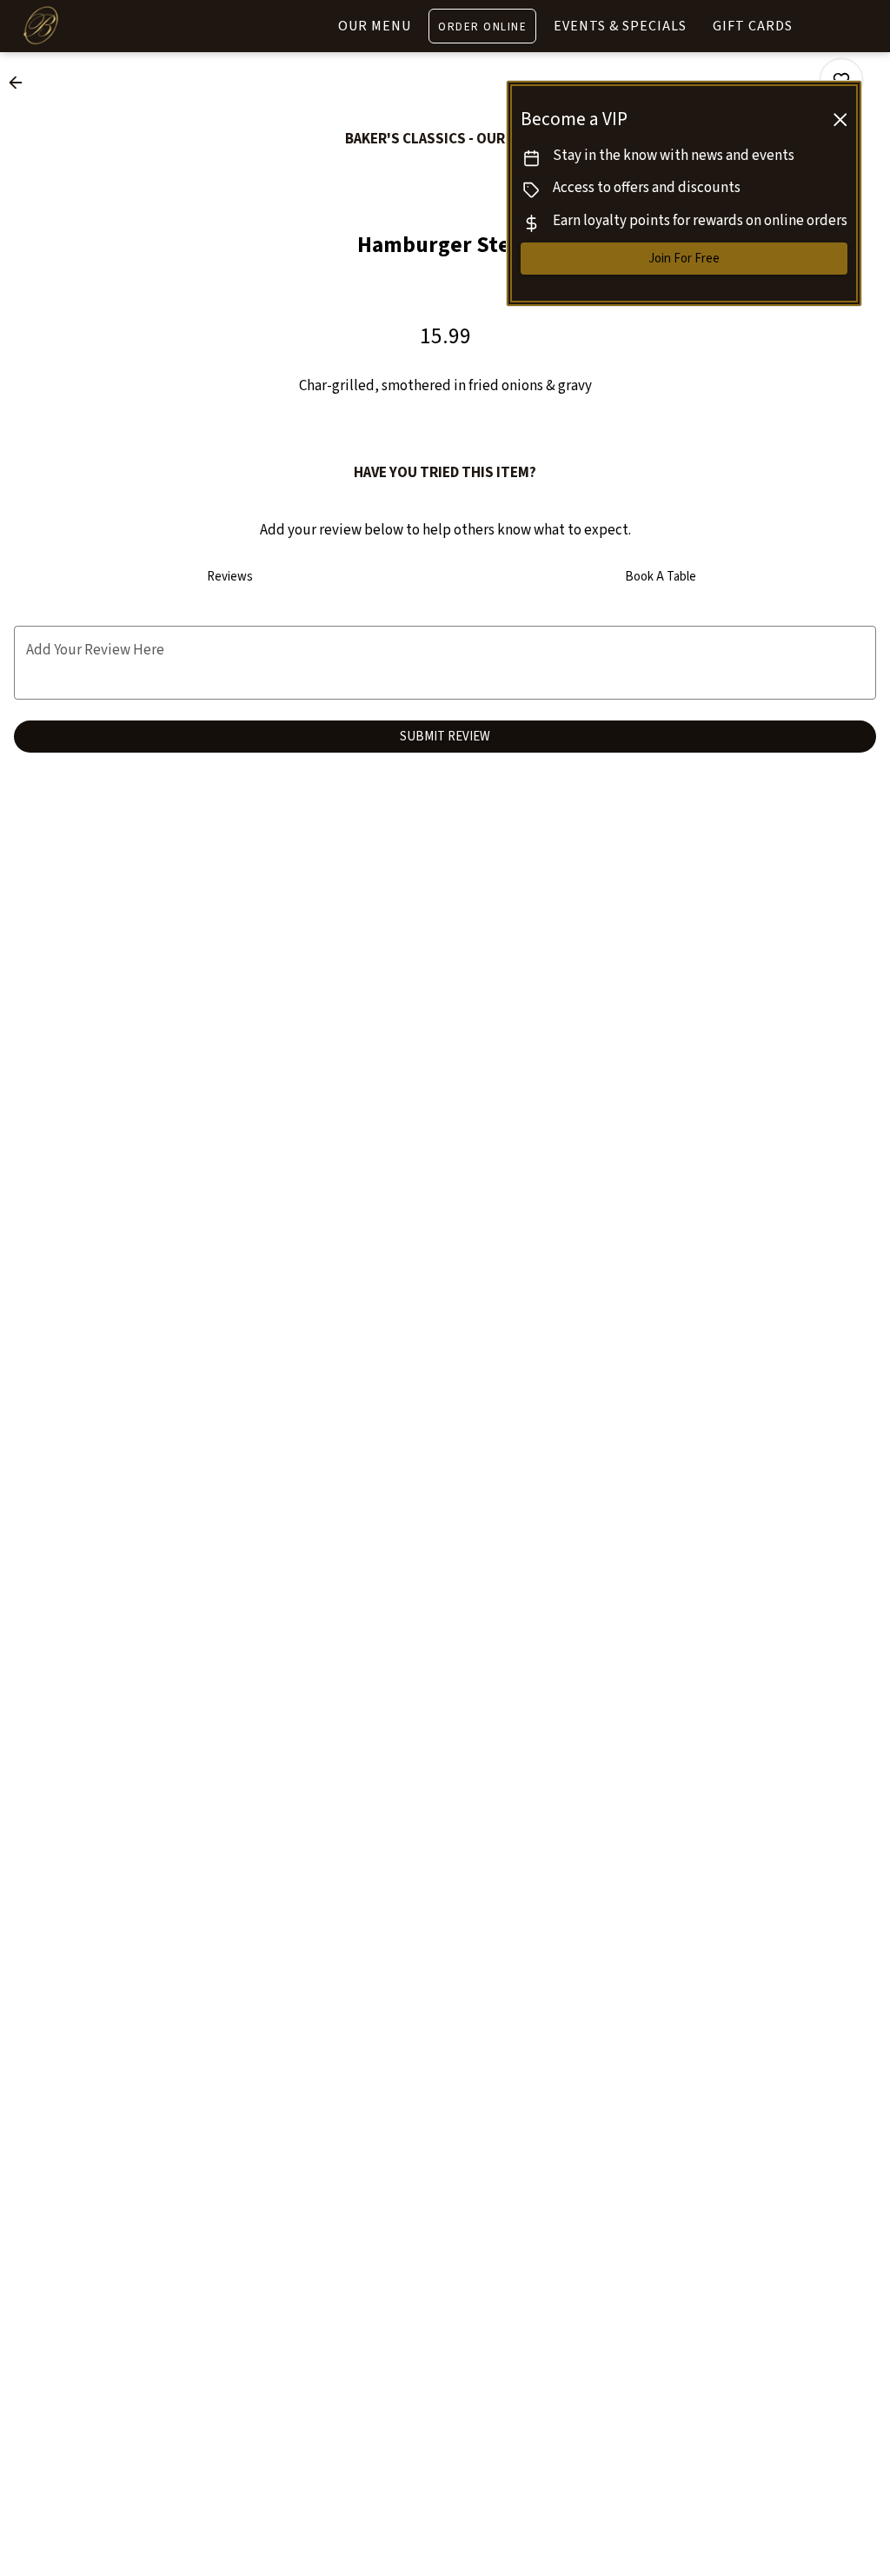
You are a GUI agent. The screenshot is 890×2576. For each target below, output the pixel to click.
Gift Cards (753, 26)
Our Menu (375, 26)
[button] (21, 83)
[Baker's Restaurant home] (92, 26)
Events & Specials (620, 26)
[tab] (229, 577)
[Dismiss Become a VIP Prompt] (840, 120)
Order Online (482, 27)
